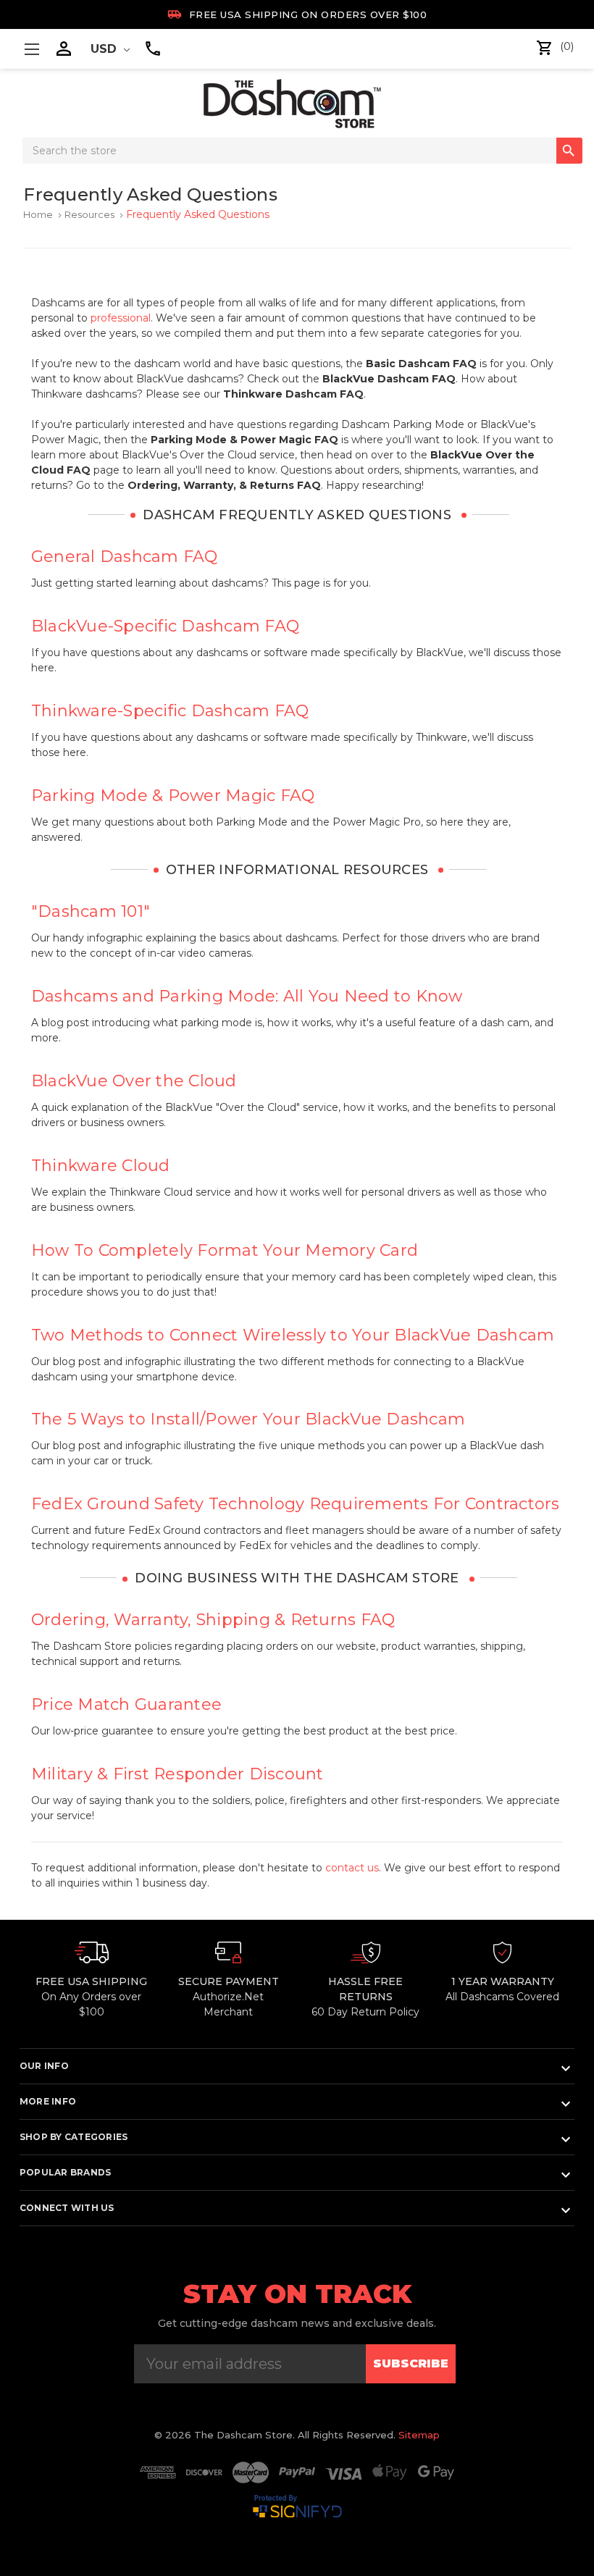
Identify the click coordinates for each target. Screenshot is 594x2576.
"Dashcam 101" (91, 911)
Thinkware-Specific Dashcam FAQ (170, 711)
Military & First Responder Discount (177, 1774)
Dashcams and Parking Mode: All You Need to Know (247, 996)
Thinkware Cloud (101, 1166)
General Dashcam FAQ (125, 557)
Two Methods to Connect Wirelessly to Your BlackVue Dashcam (293, 1335)
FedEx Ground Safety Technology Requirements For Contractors (296, 1504)
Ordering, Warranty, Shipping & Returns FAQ (213, 1620)
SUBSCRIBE (411, 2363)
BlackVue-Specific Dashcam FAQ (165, 626)
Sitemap (419, 2435)
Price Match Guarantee (126, 1704)
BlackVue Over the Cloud (134, 1081)
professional (121, 318)
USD (105, 49)
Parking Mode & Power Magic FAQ (173, 796)
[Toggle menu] (32, 49)
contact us (352, 1868)
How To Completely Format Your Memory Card (225, 1250)
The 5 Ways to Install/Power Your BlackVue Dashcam (248, 1419)
